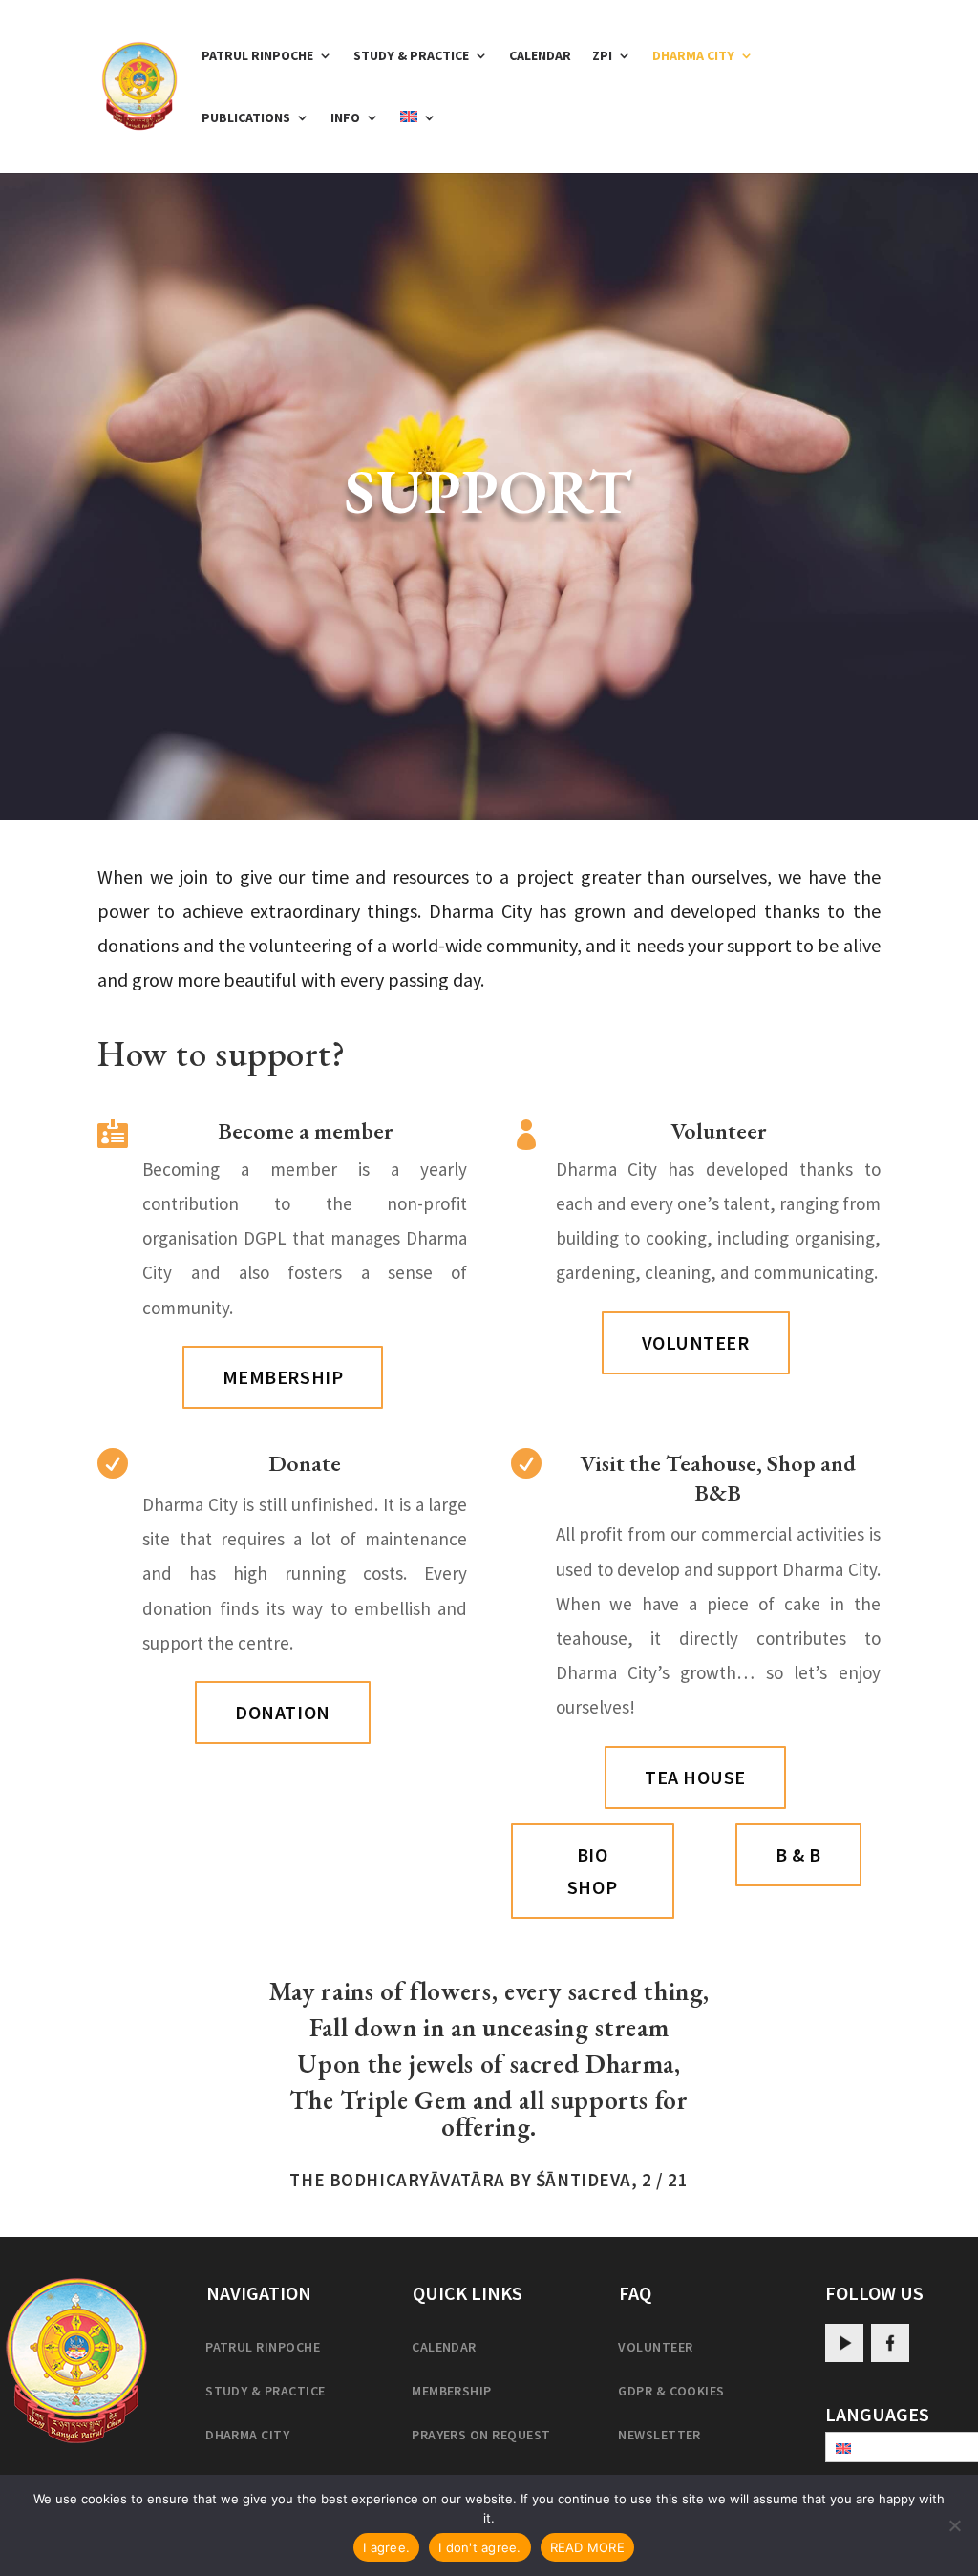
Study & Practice (411, 56)
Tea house (695, 1777)
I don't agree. (480, 2547)
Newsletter (659, 2435)
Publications (246, 118)
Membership (283, 1377)
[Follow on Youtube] (844, 2343)
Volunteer (696, 1342)
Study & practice (266, 2391)
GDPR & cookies (671, 2391)
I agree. (386, 2547)
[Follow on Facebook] (890, 2343)
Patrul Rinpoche (257, 56)
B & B (798, 1854)
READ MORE (587, 2547)
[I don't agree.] (954, 2525)
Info (345, 118)
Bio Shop (592, 1871)
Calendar (540, 56)
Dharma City (693, 56)
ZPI (602, 56)
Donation (282, 1712)
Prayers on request (481, 2435)
